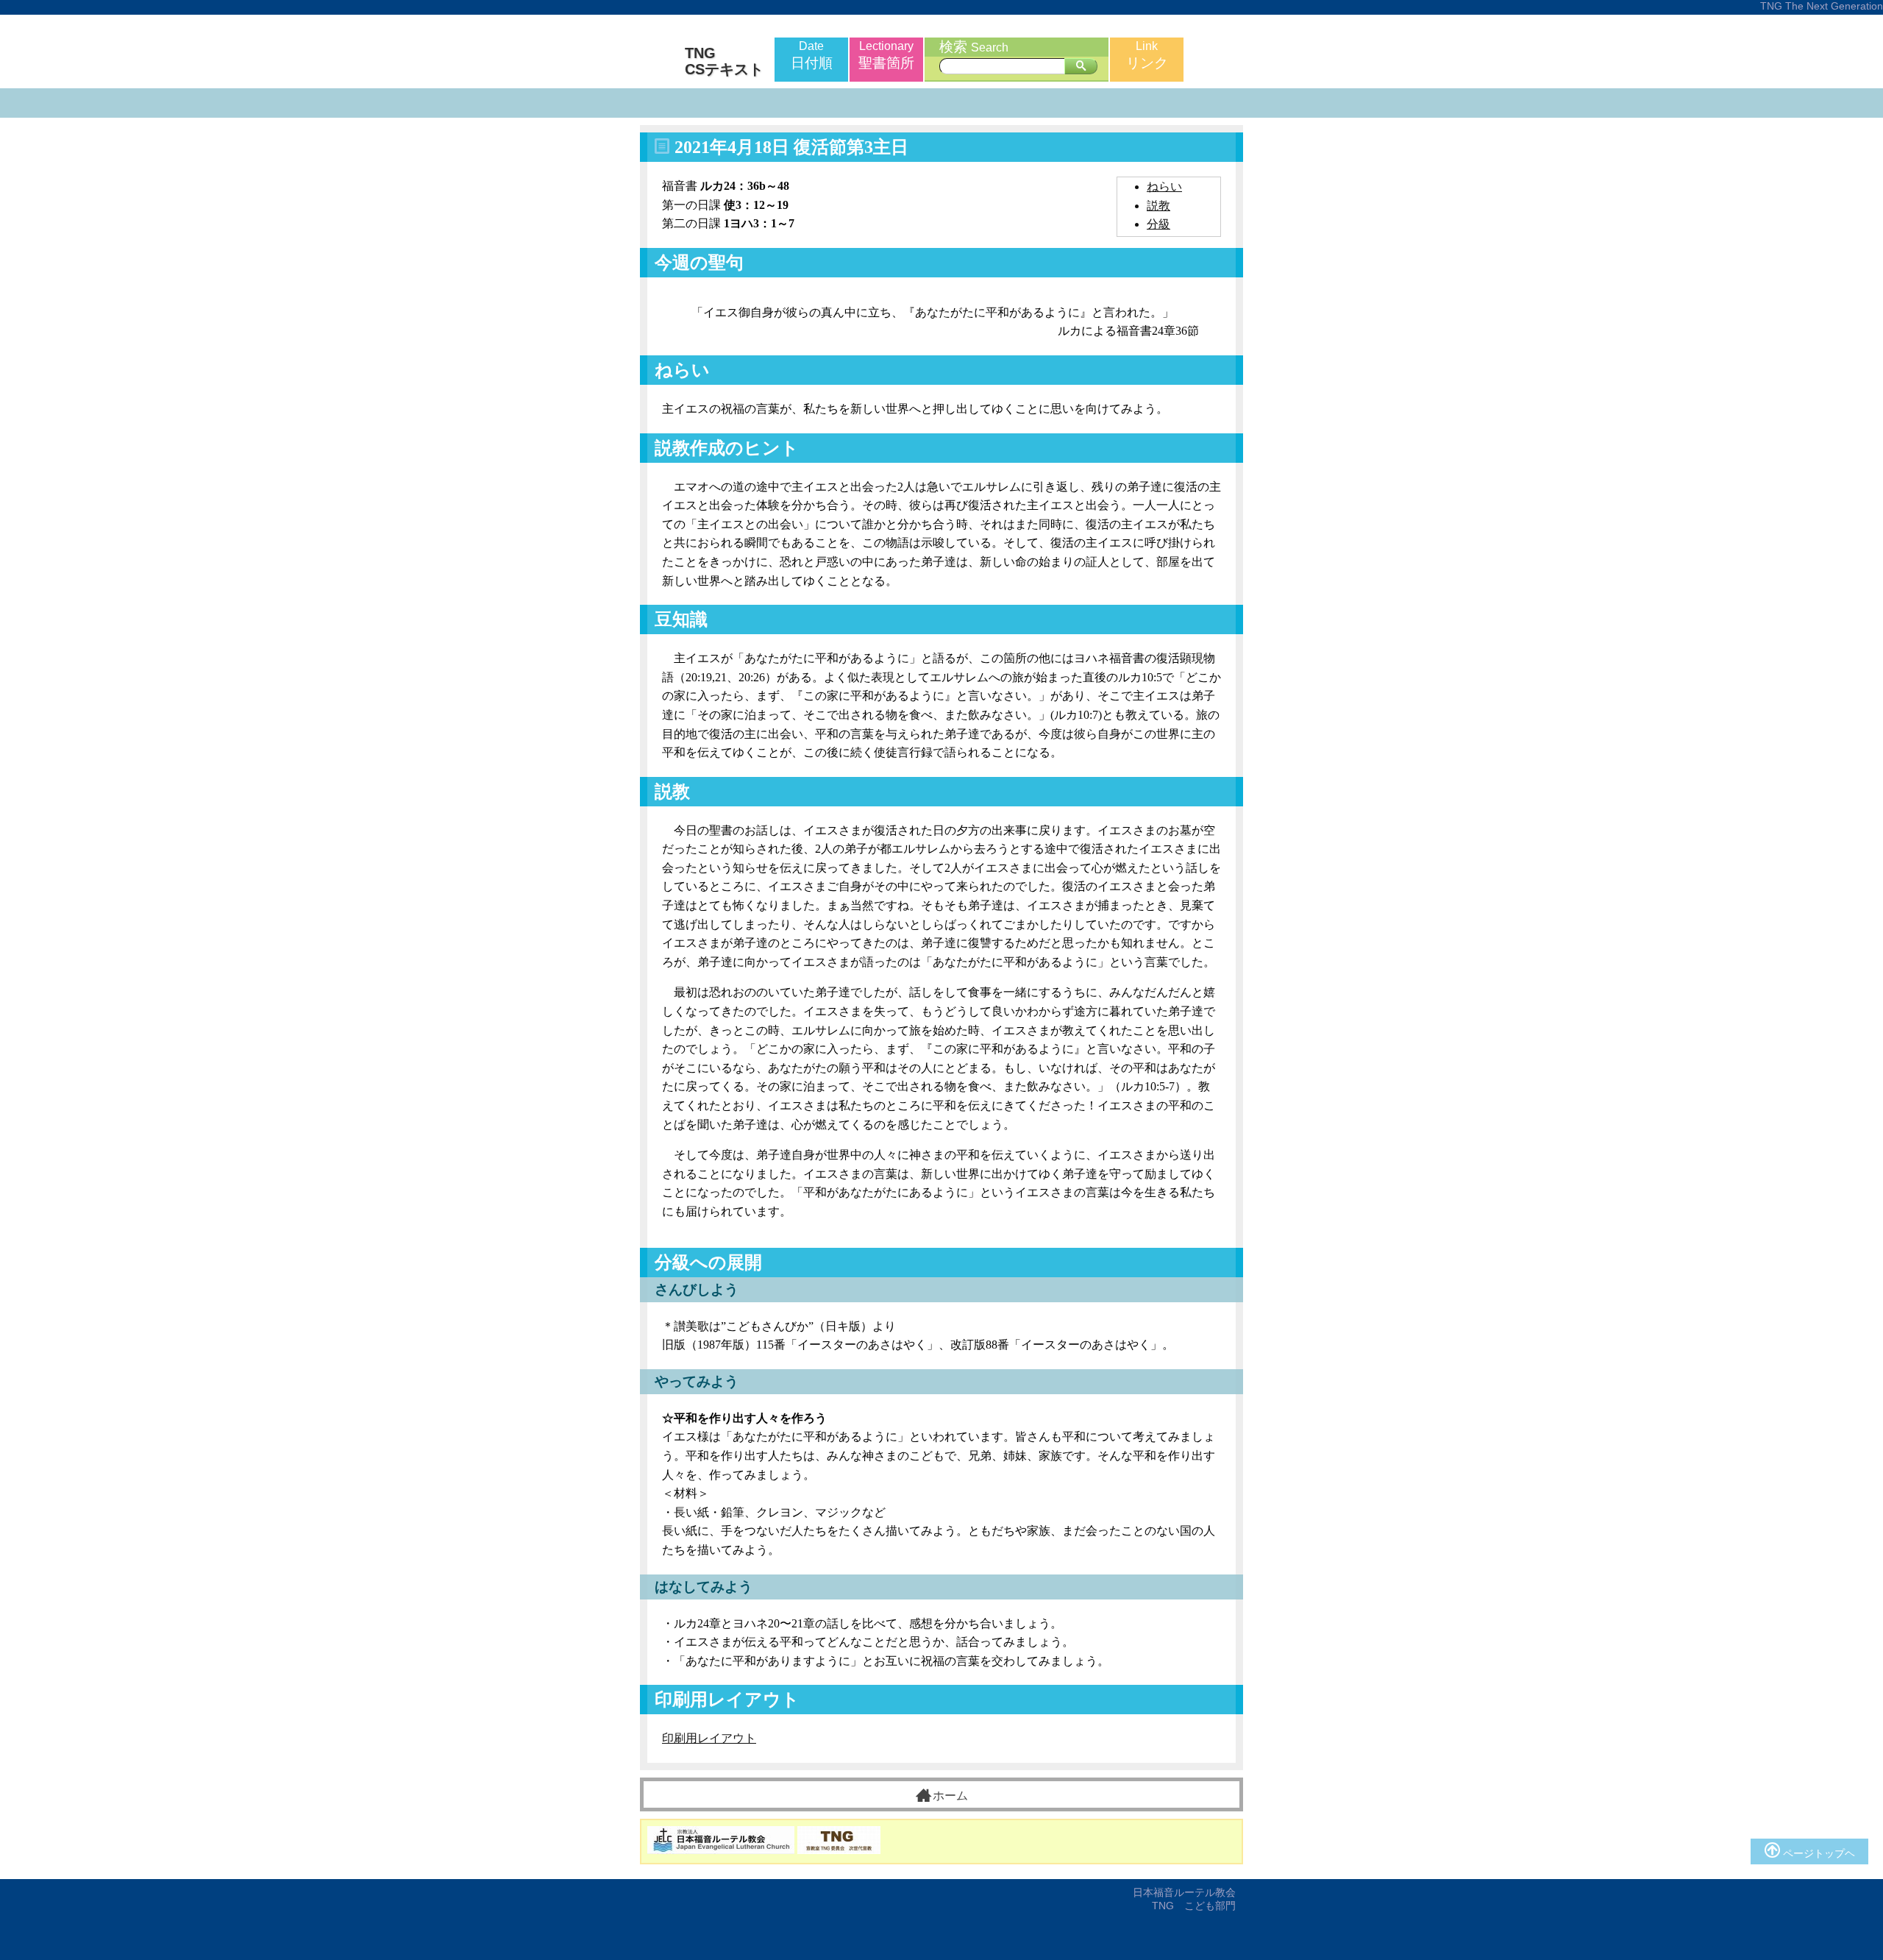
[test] (1081, 66)
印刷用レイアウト (709, 1738)
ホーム (950, 1796)
